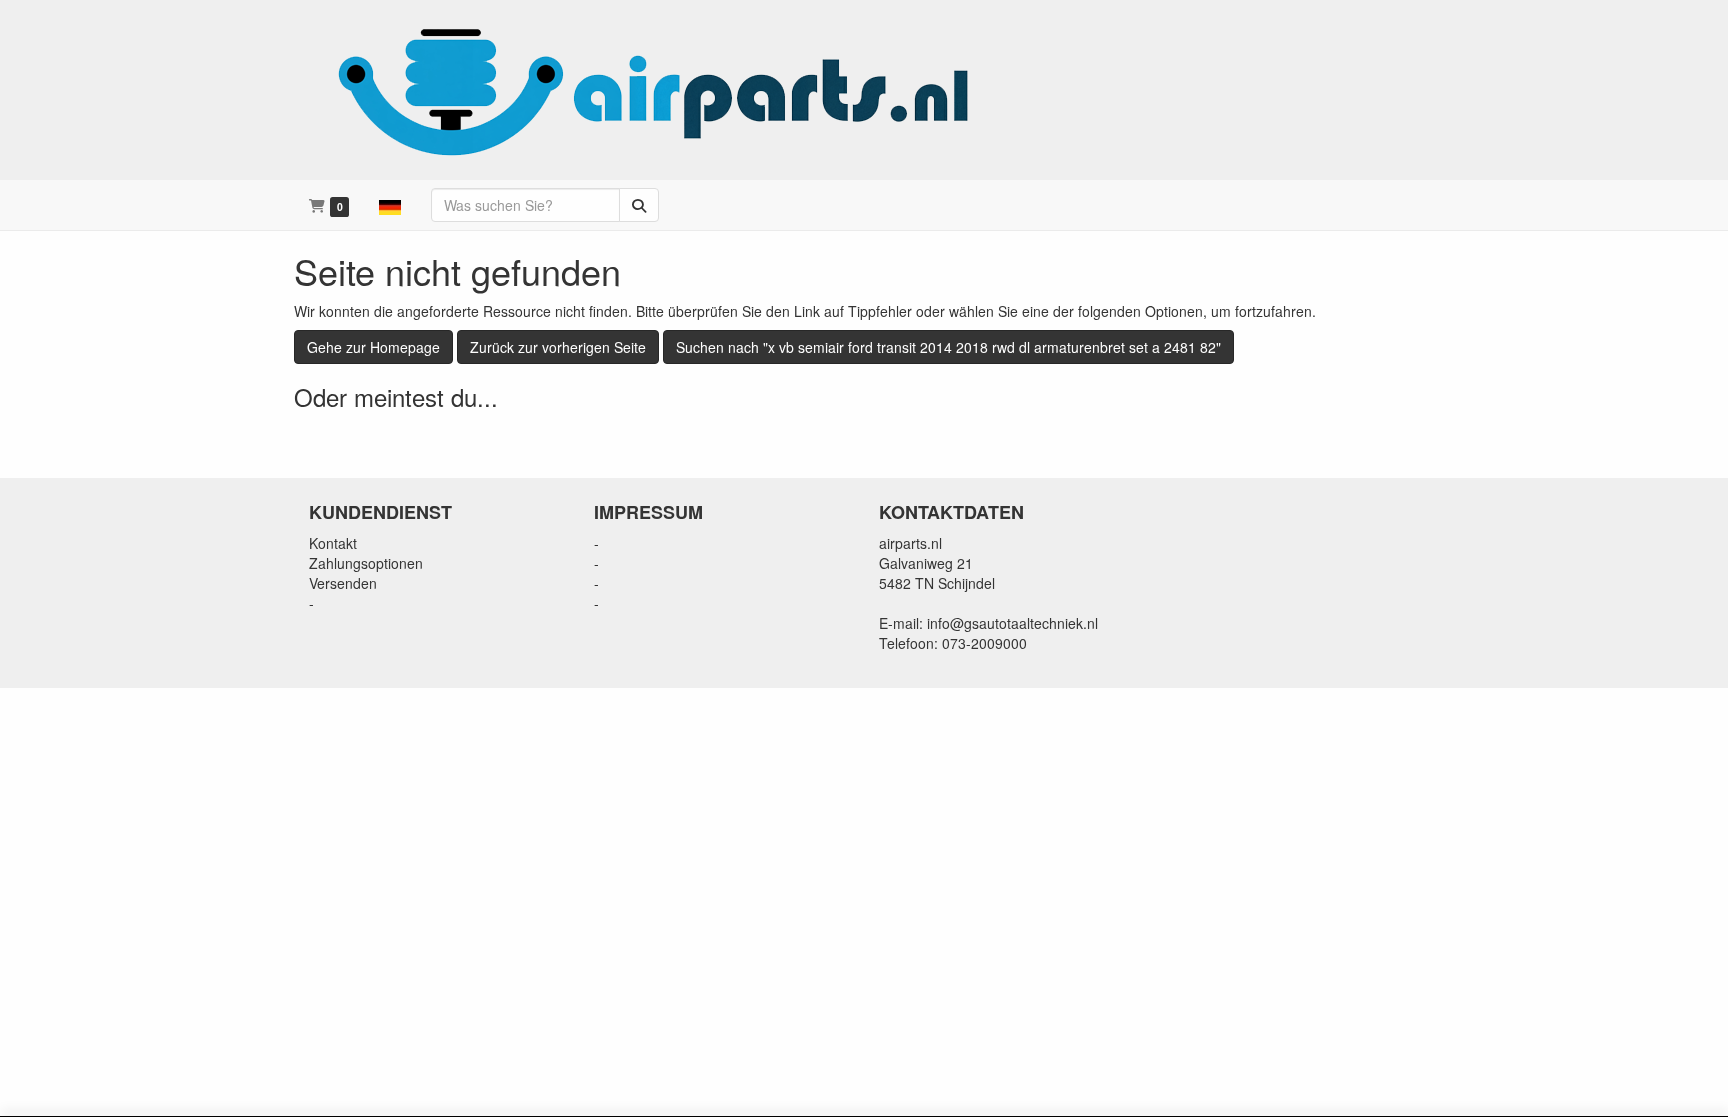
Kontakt (333, 543)
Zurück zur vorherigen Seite (558, 347)
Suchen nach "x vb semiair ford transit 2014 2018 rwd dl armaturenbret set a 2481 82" (948, 347)
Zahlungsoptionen (366, 563)
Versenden (343, 583)
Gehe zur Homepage (373, 347)
